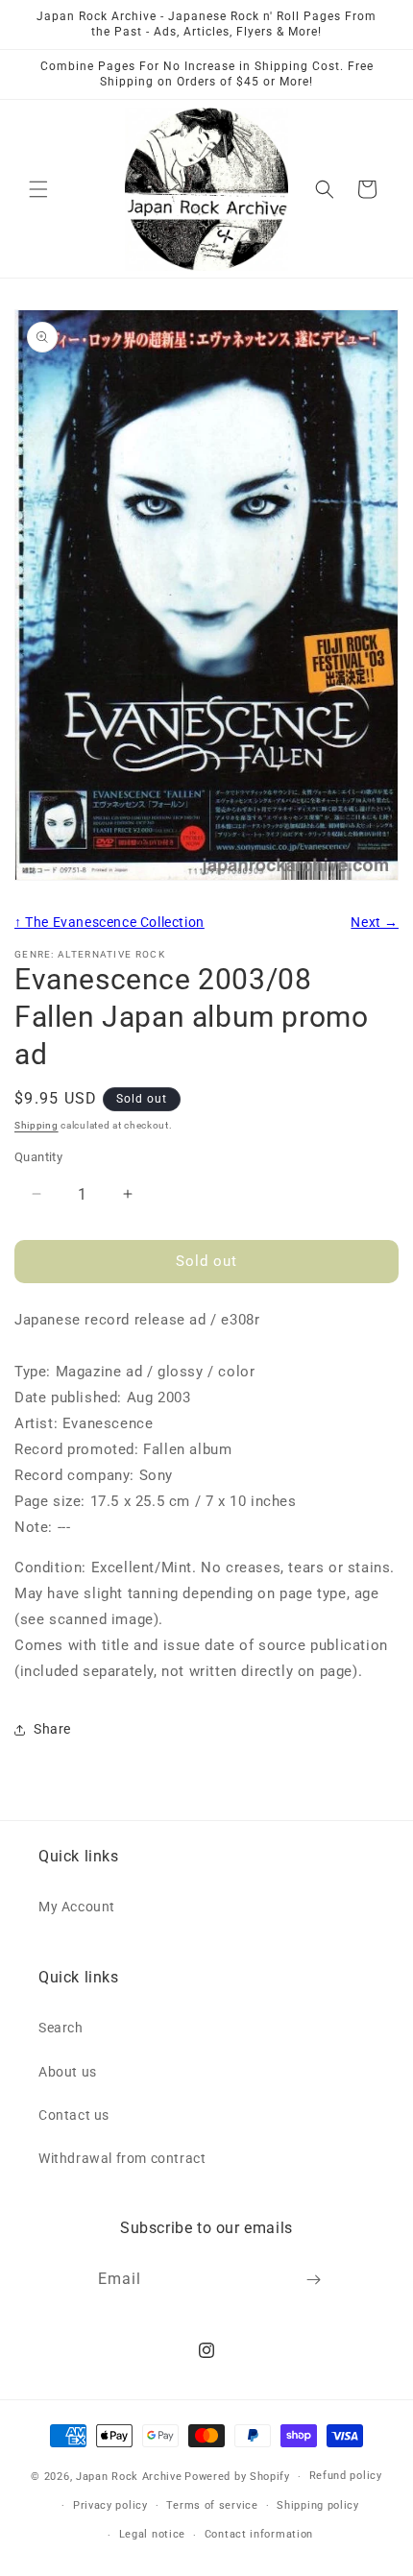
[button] (38, 189)
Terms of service (212, 2505)
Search (61, 2028)
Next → (375, 922)
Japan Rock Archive (129, 2477)
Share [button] (52, 1729)
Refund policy (346, 2476)
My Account (77, 1907)
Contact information (259, 2534)
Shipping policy (318, 2505)
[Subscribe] (314, 2280)
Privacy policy (110, 2505)
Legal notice (152, 2534)
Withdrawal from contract (122, 2158)
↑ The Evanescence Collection (109, 922)
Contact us (74, 2115)
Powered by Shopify (237, 2477)
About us (68, 2072)
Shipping (36, 1125)
